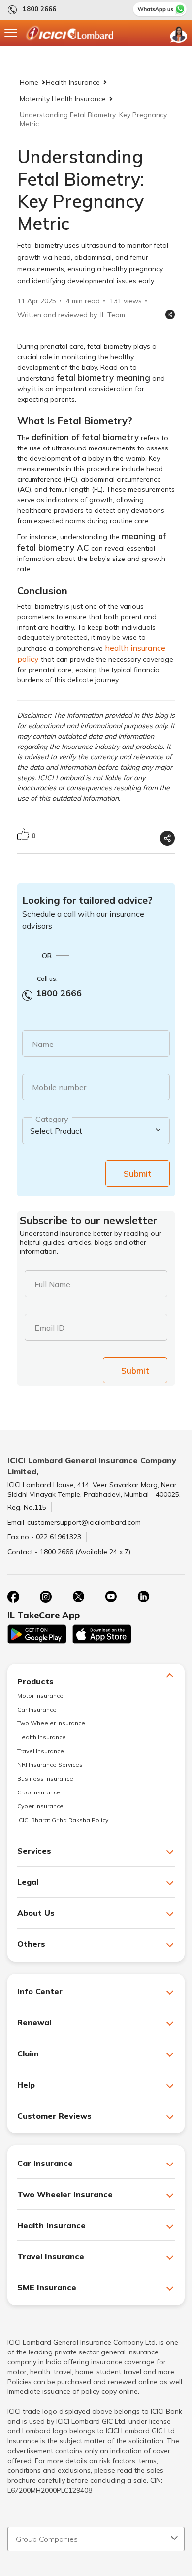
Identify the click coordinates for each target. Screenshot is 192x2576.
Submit (138, 1174)
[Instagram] (46, 1597)
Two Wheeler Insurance (51, 1723)
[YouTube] (111, 1597)
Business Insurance (45, 1778)
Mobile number (59, 1087)
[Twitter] (78, 1597)
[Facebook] (13, 1597)
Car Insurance (37, 1709)
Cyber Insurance (40, 1806)
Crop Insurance (39, 1792)
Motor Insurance (40, 1696)
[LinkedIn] (143, 1597)
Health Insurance (73, 82)
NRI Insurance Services (50, 1765)
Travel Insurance (41, 1751)
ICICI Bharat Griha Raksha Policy (63, 1820)
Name (43, 1044)
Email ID (49, 1328)
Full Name (52, 1284)
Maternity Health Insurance (63, 99)
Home (29, 82)
